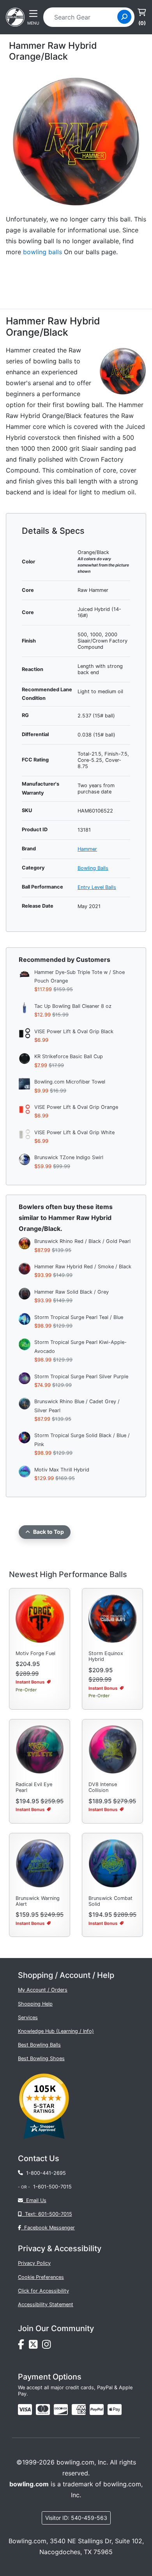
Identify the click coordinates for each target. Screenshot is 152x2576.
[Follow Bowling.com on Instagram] (48, 2347)
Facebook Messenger (48, 2228)
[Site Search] (124, 17)
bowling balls (42, 252)
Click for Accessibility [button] (43, 2291)
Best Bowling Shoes (41, 2058)
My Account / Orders (43, 1990)
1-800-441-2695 (44, 2173)
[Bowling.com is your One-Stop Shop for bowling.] (15, 16)
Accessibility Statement (46, 2304)
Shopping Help (35, 2004)
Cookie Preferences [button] (41, 2277)
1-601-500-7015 (52, 2187)
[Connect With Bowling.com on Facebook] (23, 2347)
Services (28, 2017)
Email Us (35, 2200)
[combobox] (83, 17)
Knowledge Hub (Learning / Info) (56, 2031)
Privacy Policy (34, 2263)
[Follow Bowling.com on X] (35, 2347)
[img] (97, 2410)
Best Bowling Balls (39, 2045)
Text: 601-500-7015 (47, 2214)
